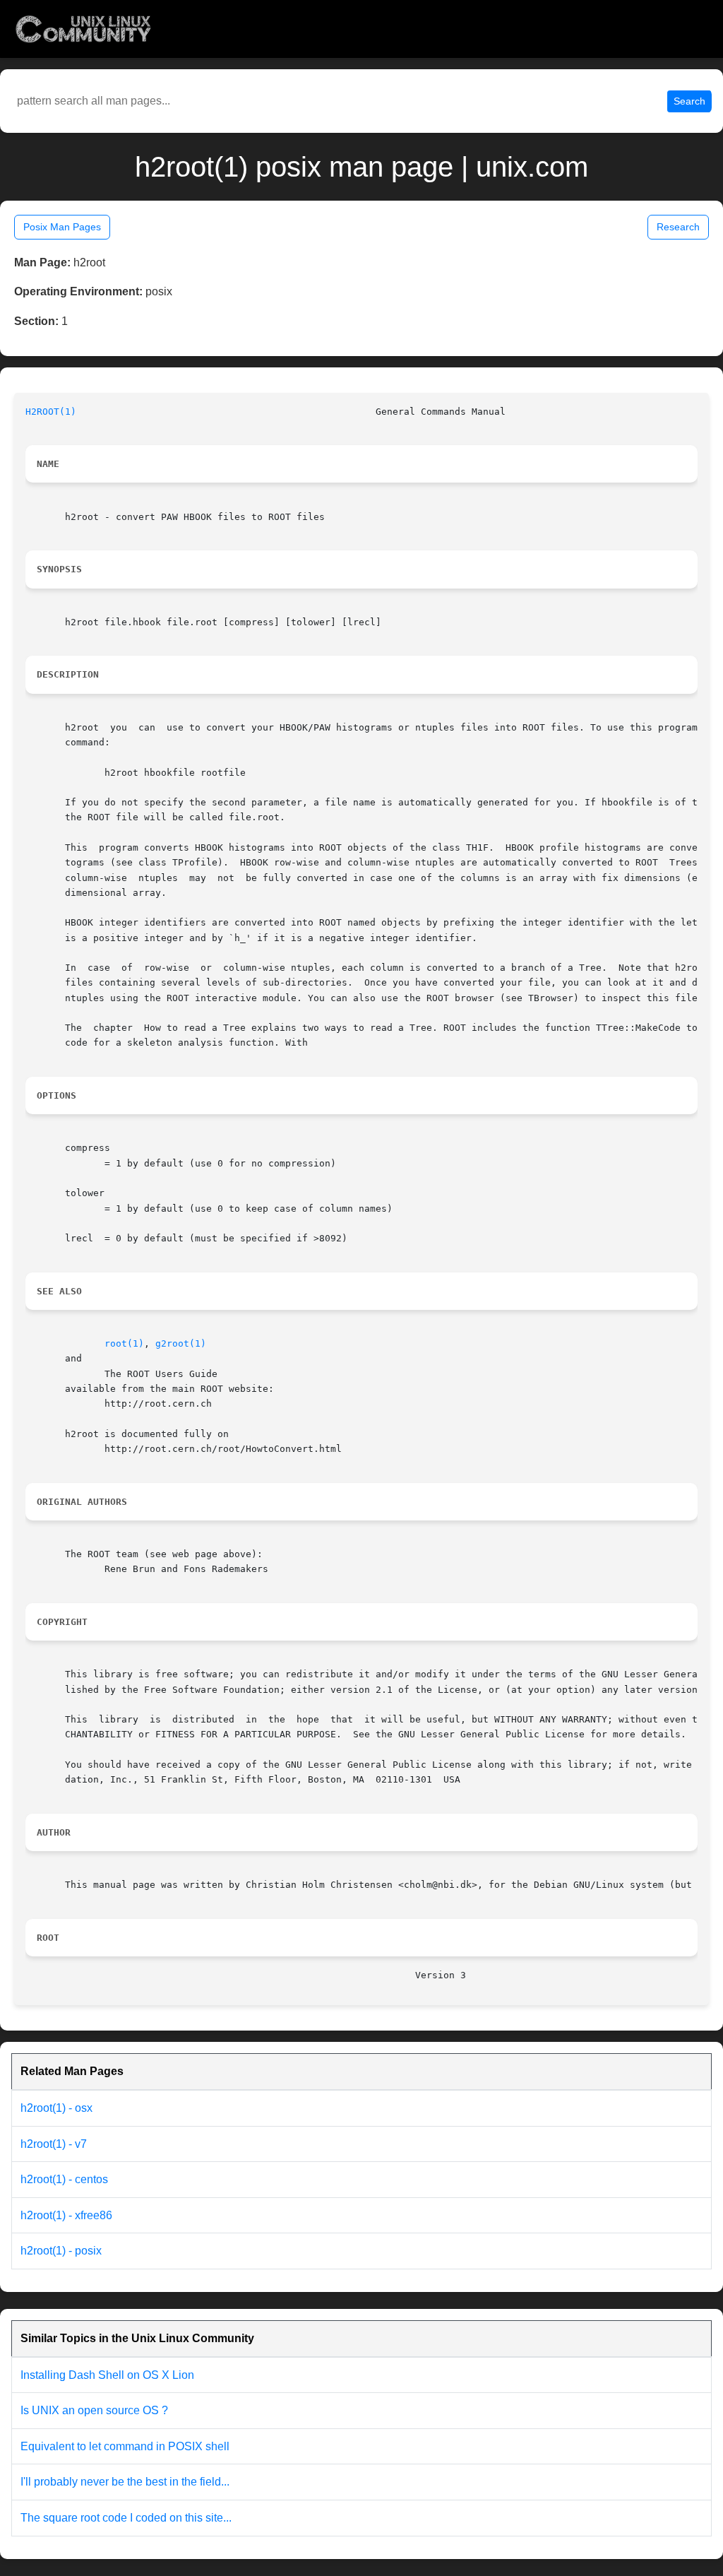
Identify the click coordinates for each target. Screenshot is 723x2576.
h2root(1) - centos (64, 2179)
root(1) (124, 1343)
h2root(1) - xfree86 (66, 2215)
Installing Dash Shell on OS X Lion (107, 2375)
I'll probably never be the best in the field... (125, 2482)
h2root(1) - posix (61, 2251)
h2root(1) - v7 (54, 2144)
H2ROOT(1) (51, 412)
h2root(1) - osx (56, 2108)
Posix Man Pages (62, 227)
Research (678, 227)
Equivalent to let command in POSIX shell (125, 2446)
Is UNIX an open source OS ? (94, 2410)
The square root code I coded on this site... (126, 2518)
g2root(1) (181, 1343)
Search (689, 101)
